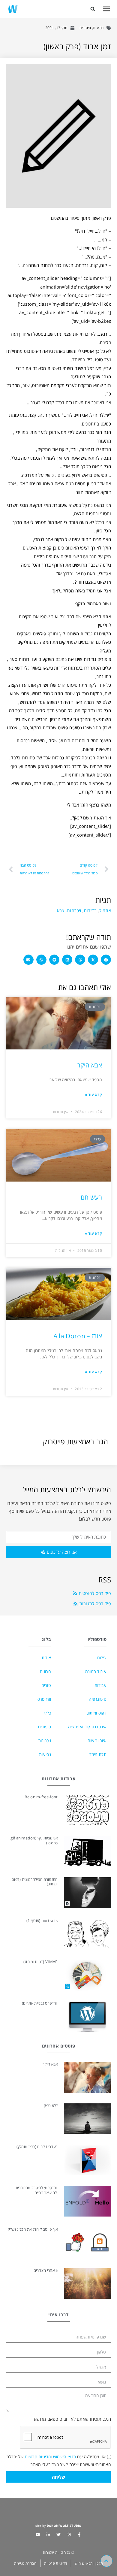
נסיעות (98, 28)
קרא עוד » (93, 1095)
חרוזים (45, 1671)
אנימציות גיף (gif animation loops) (34, 1840)
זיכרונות (74, 910)
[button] (93, 9)
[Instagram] (69, 2535)
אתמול (105, 910)
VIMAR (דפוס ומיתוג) (41, 1962)
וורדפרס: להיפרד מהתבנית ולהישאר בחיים (37, 2190)
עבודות (100, 1685)
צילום (102, 1658)
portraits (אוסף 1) (42, 1921)
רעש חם (91, 1197)
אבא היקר (90, 1065)
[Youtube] (38, 2535)
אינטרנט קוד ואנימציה (87, 1727)
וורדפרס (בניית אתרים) (40, 2003)
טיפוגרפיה (98, 1699)
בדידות (90, 910)
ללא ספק (51, 2105)
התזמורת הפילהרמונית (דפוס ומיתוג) (35, 1882)
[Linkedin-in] (48, 2535)
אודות (46, 1658)
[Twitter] (58, 2535)
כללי (47, 1713)
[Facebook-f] (79, 2535)
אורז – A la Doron (78, 1336)
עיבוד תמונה (96, 1671)
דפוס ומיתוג (97, 1713)
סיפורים (85, 28)
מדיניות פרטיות (38, 2457)
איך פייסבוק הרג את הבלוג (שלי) (33, 2229)
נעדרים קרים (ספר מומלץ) (37, 2147)
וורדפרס (44, 1699)
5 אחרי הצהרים (46, 2270)
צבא (61, 910)
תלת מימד (98, 1754)
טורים (46, 1685)
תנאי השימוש (64, 2457)
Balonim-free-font (41, 1797)
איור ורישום (97, 1741)
